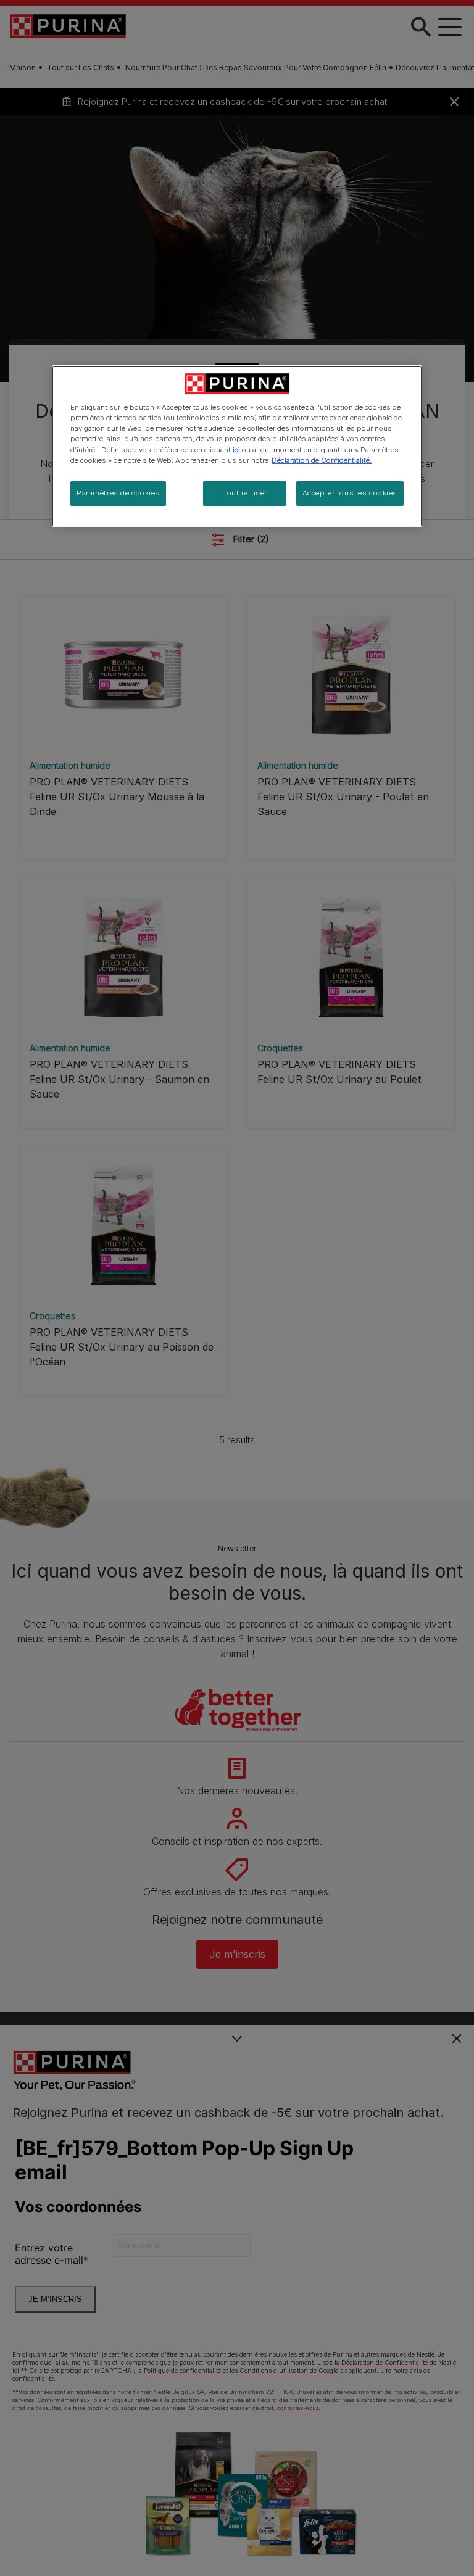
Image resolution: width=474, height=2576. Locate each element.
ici (236, 450)
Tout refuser (245, 493)
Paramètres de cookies (118, 493)
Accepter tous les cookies (350, 493)
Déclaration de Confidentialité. (322, 460)
